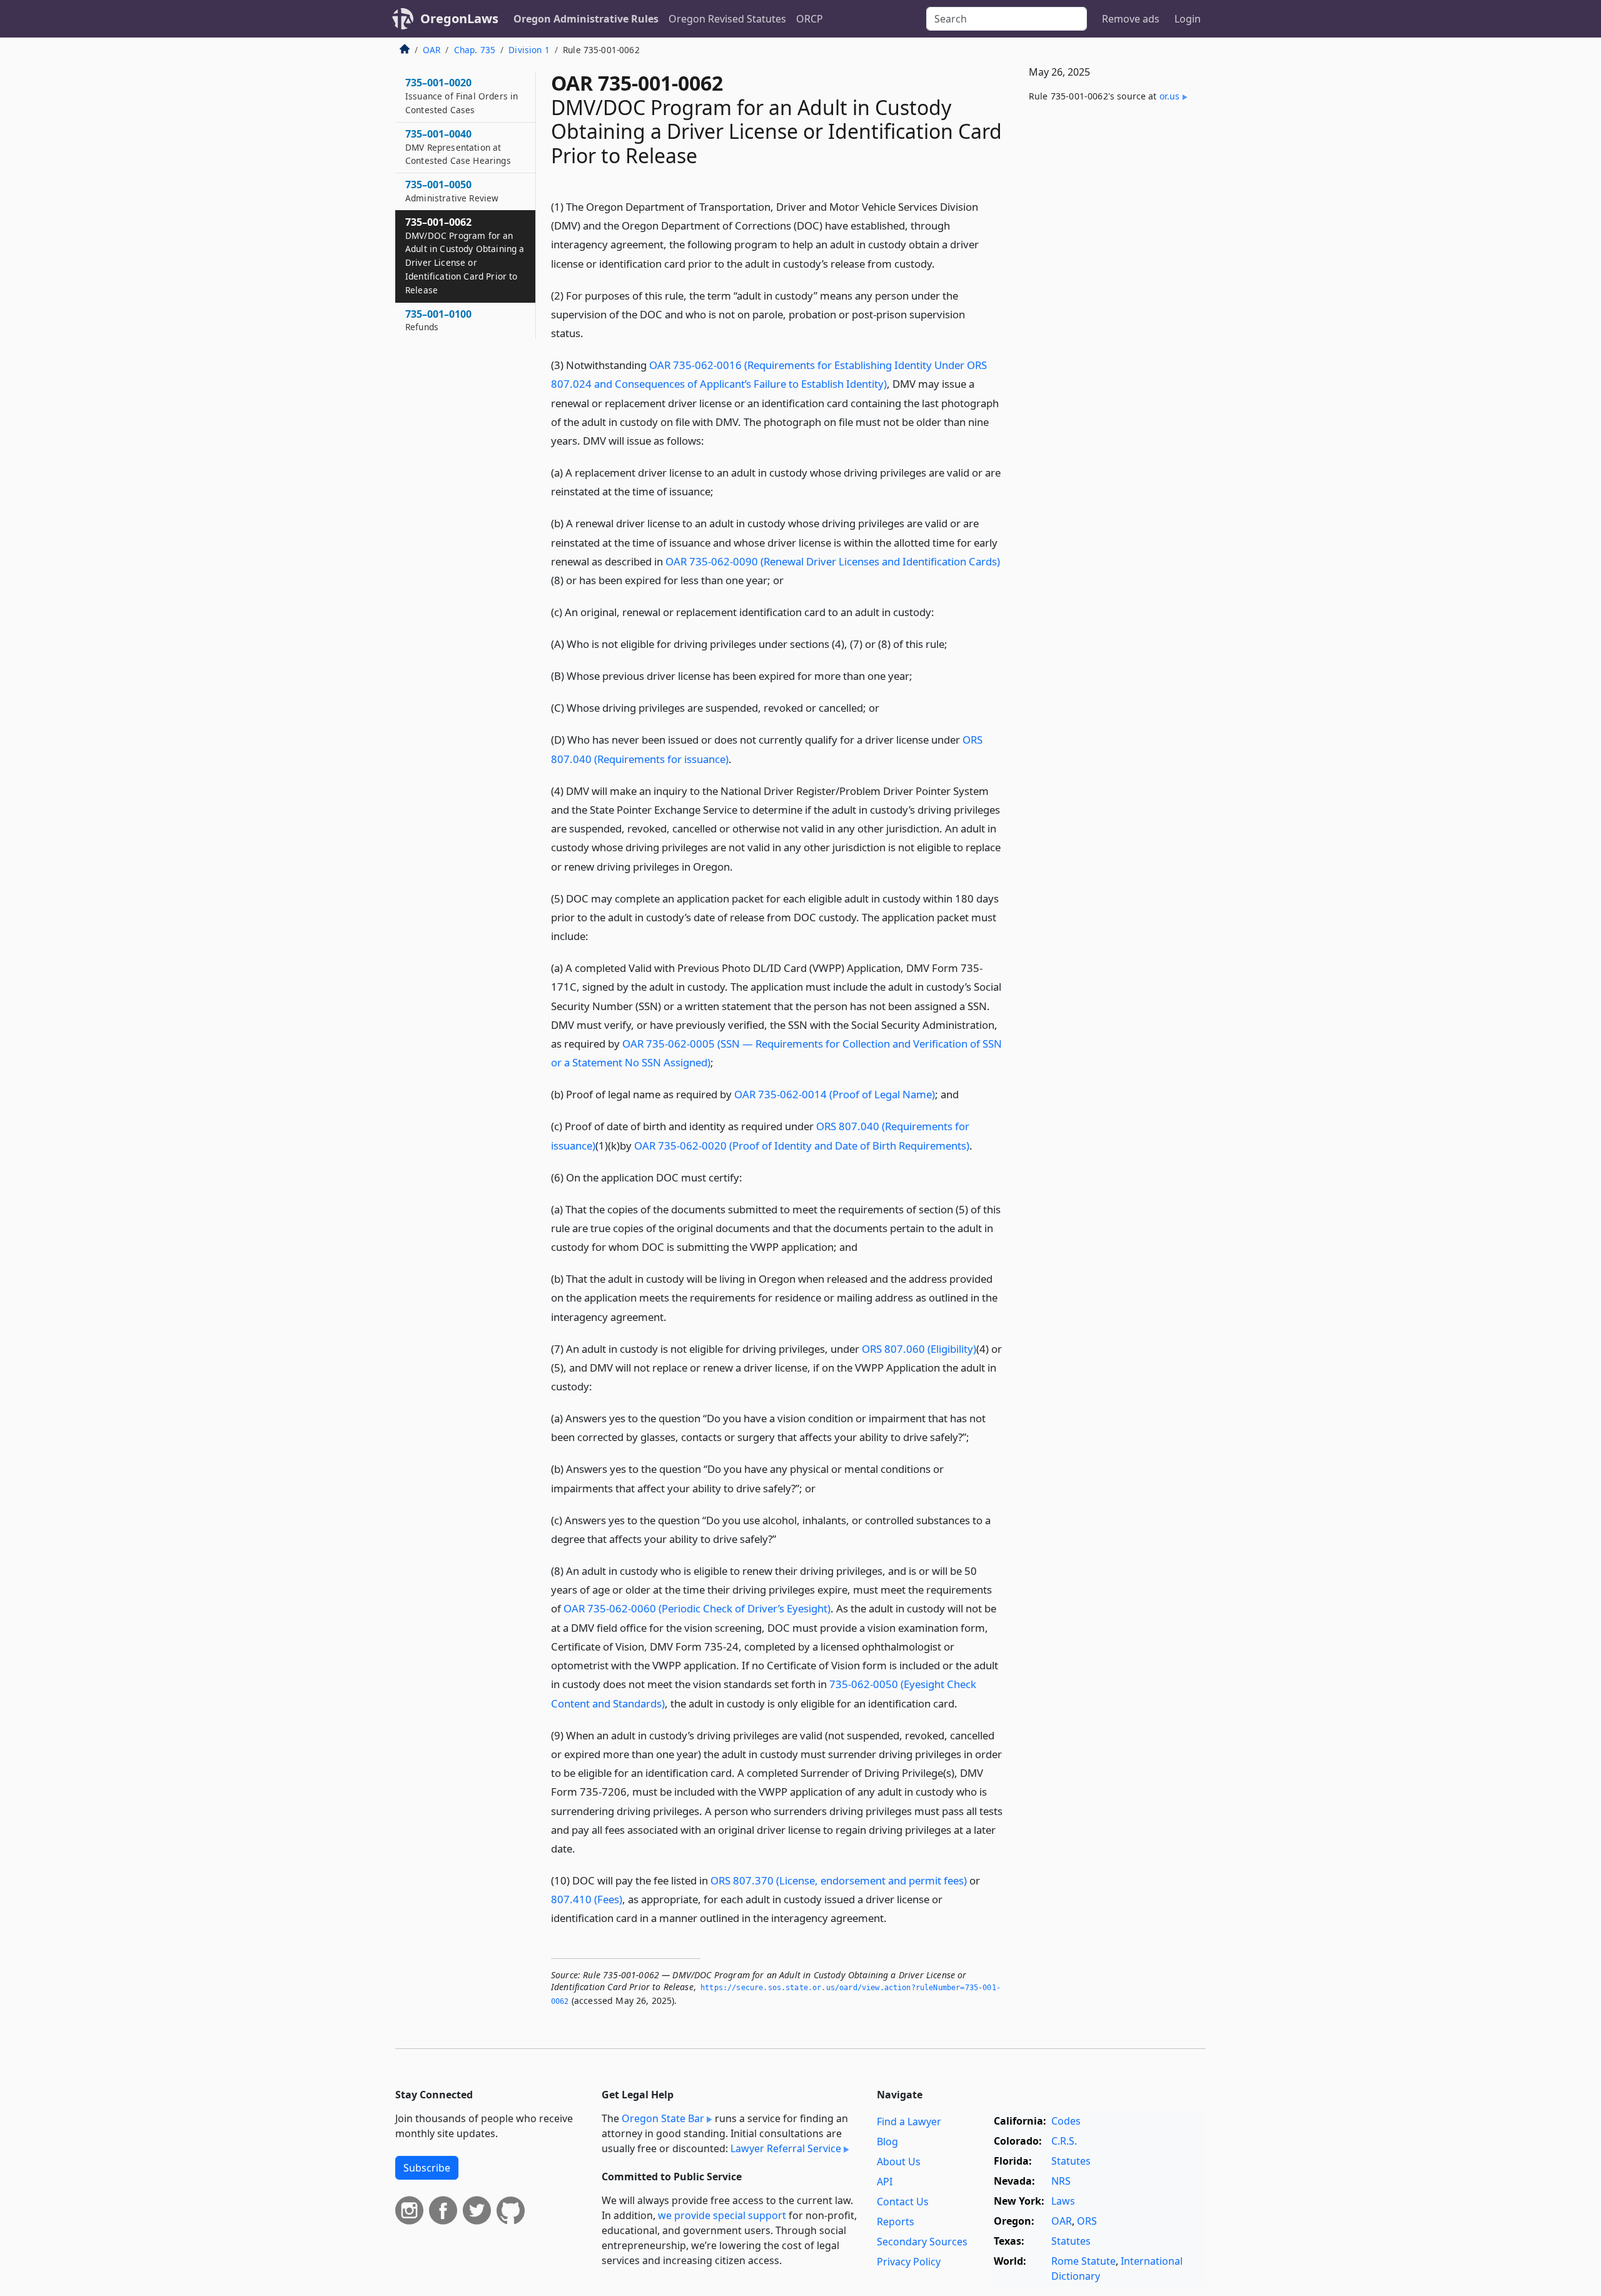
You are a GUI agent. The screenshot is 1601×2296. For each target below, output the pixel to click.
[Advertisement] (1112, 320)
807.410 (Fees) (587, 1899)
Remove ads (1131, 19)
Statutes (1071, 2161)
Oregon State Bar (663, 2118)
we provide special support (722, 2215)
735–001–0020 (462, 96)
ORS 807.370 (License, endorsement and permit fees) (839, 1880)
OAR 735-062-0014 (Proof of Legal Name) (835, 1094)
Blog (887, 2142)
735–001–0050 (452, 191)
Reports (896, 2222)
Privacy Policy (909, 2262)
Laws (1063, 2201)
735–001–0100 (438, 320)
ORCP (810, 19)
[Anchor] (942, 263)
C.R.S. (1064, 2141)
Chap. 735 (475, 50)
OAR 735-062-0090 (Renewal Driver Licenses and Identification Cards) (833, 561)
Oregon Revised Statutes (727, 19)
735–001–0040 (458, 147)
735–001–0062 (465, 255)
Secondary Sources (922, 2242)
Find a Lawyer (909, 2122)
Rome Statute (1083, 2261)
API (885, 2182)
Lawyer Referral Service (786, 2148)
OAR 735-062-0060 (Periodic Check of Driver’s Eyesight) (697, 1608)
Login (1188, 19)
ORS (1087, 2221)
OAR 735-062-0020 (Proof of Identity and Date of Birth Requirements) (802, 1145)
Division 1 (529, 50)
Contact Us (903, 2202)
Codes (1066, 2121)
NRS (1061, 2181)
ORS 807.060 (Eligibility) (919, 1349)
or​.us (1170, 96)
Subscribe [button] (427, 2168)
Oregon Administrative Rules (586, 19)
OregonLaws (459, 18)
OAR (432, 50)
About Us (899, 2162)
